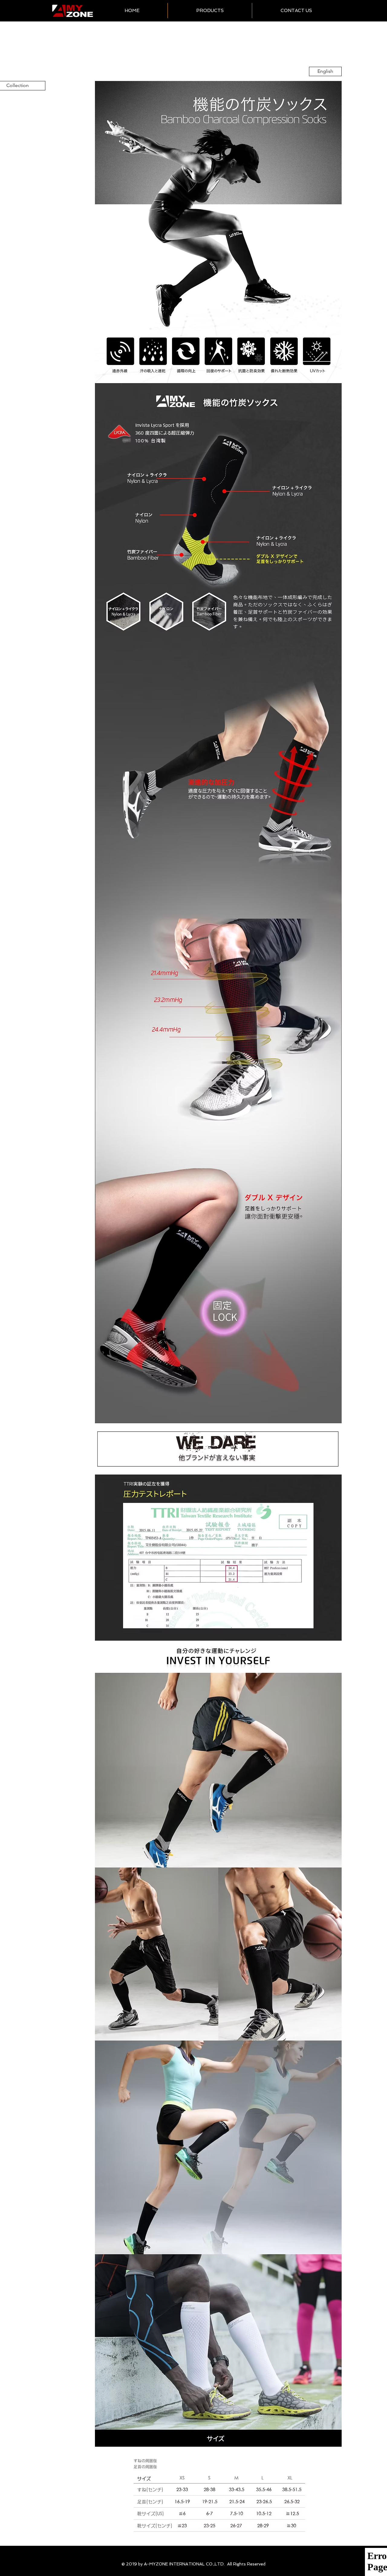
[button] (210, 11)
